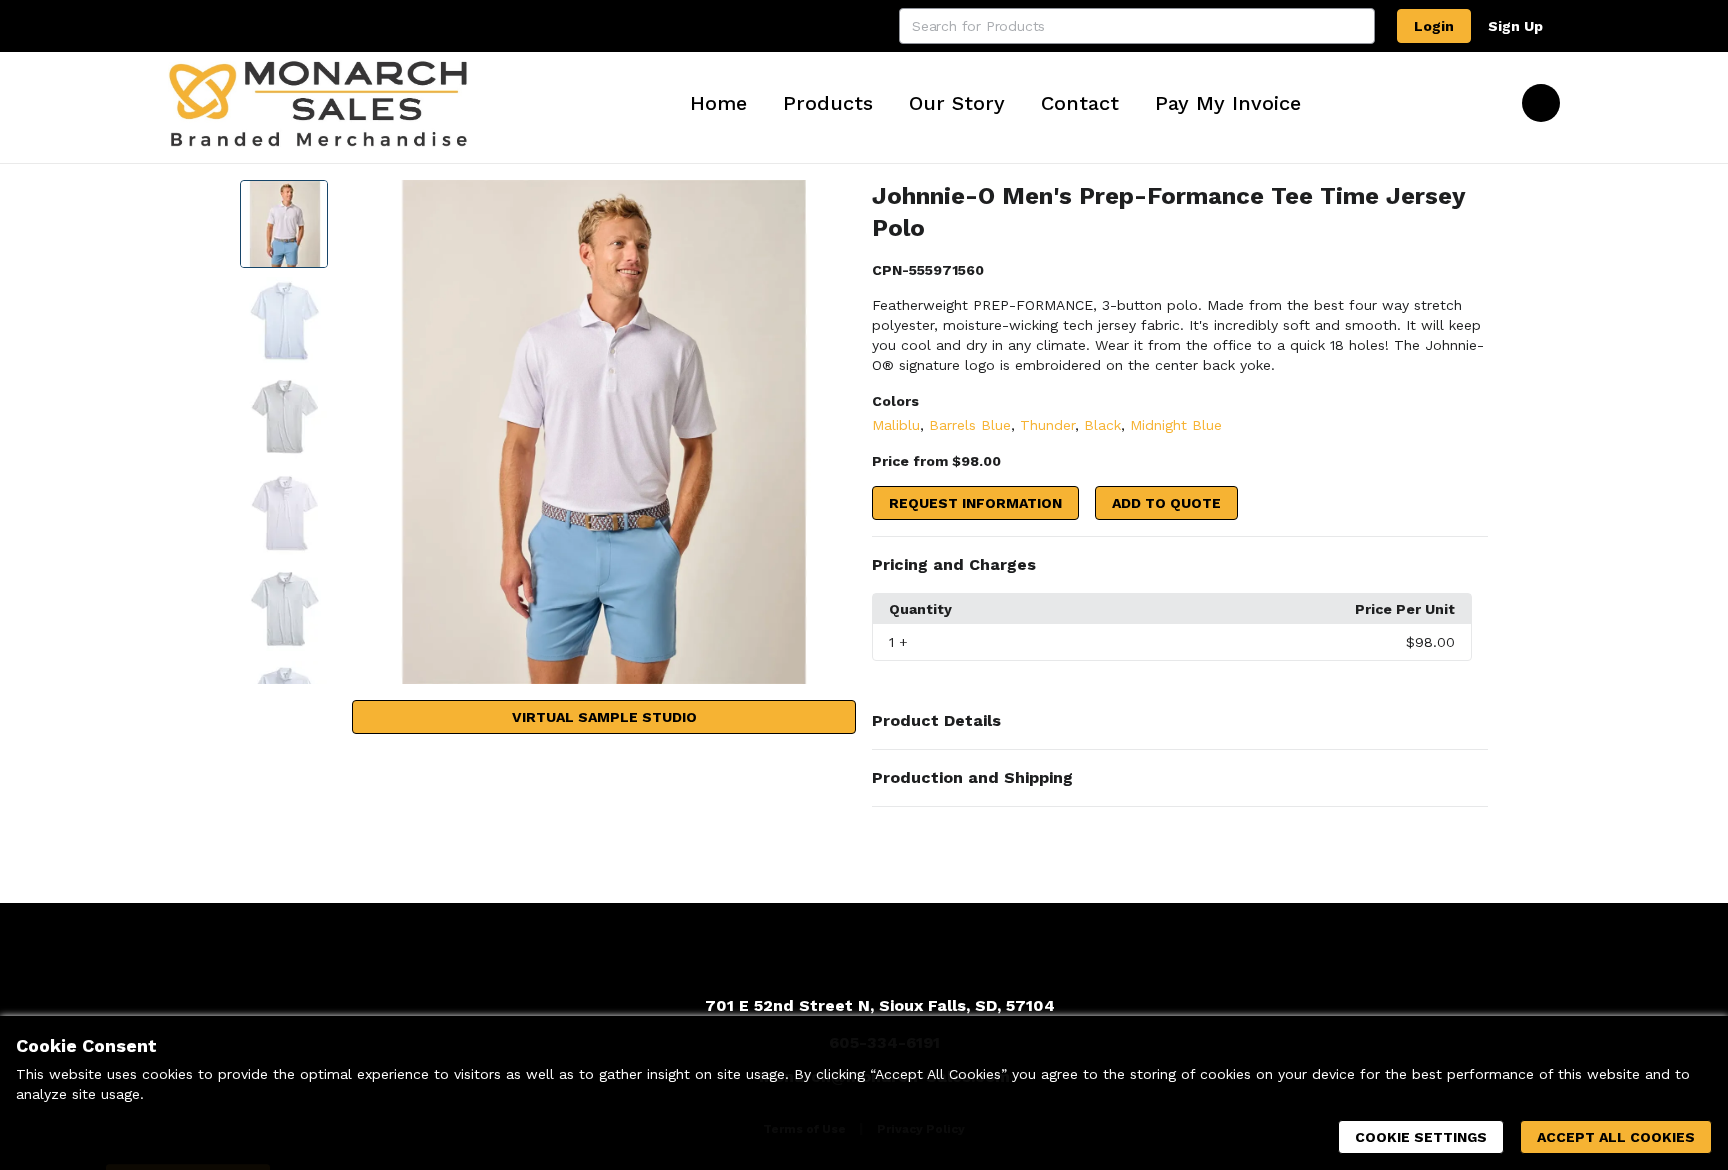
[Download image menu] (831, 205)
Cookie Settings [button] (1421, 1137)
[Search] (1357, 26)
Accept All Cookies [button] (1616, 1137)
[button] (1180, 565)
